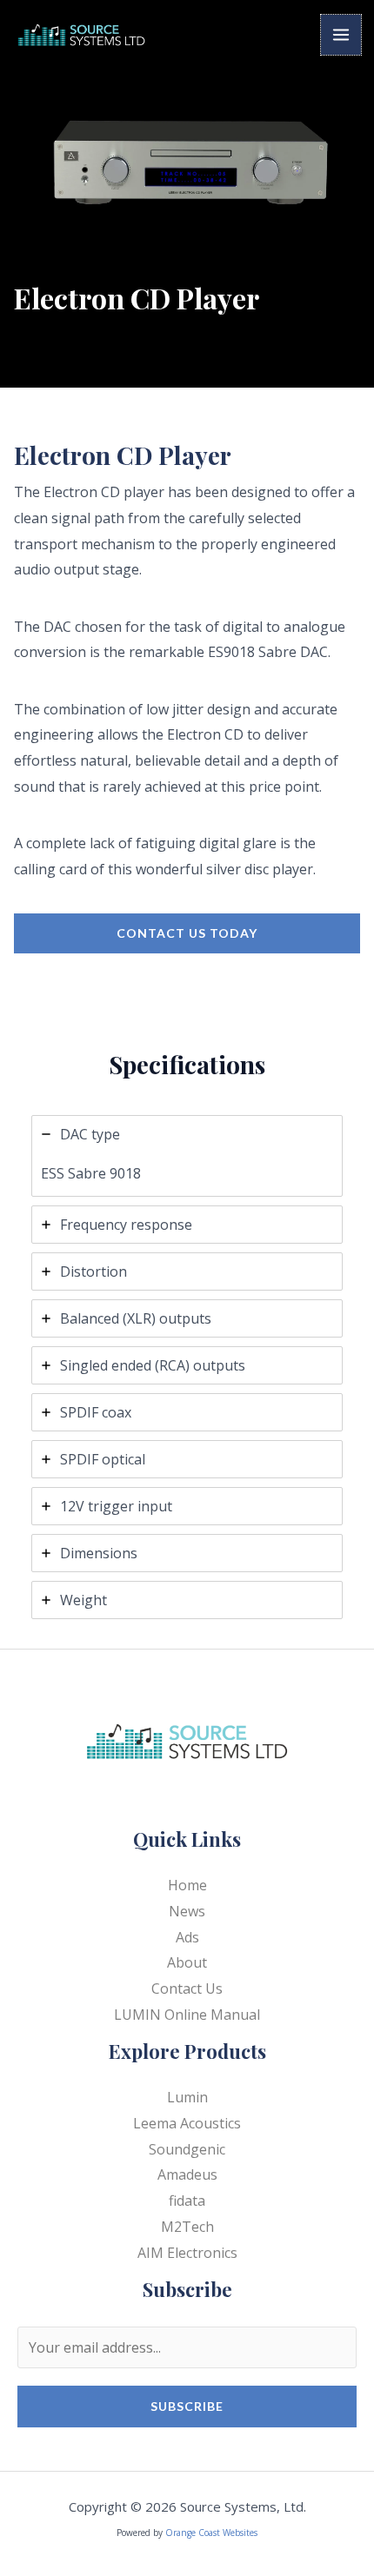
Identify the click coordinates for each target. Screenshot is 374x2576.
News (187, 1911)
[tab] (187, 1156)
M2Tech (187, 2227)
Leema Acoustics (187, 2123)
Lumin (187, 2097)
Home (187, 1885)
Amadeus (187, 2174)
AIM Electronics (187, 2253)
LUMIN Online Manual (187, 2015)
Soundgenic (187, 2149)
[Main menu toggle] (341, 35)
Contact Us (187, 1988)
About (187, 1962)
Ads (187, 1937)
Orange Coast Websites (211, 2533)
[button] (187, 933)
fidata (187, 2201)
